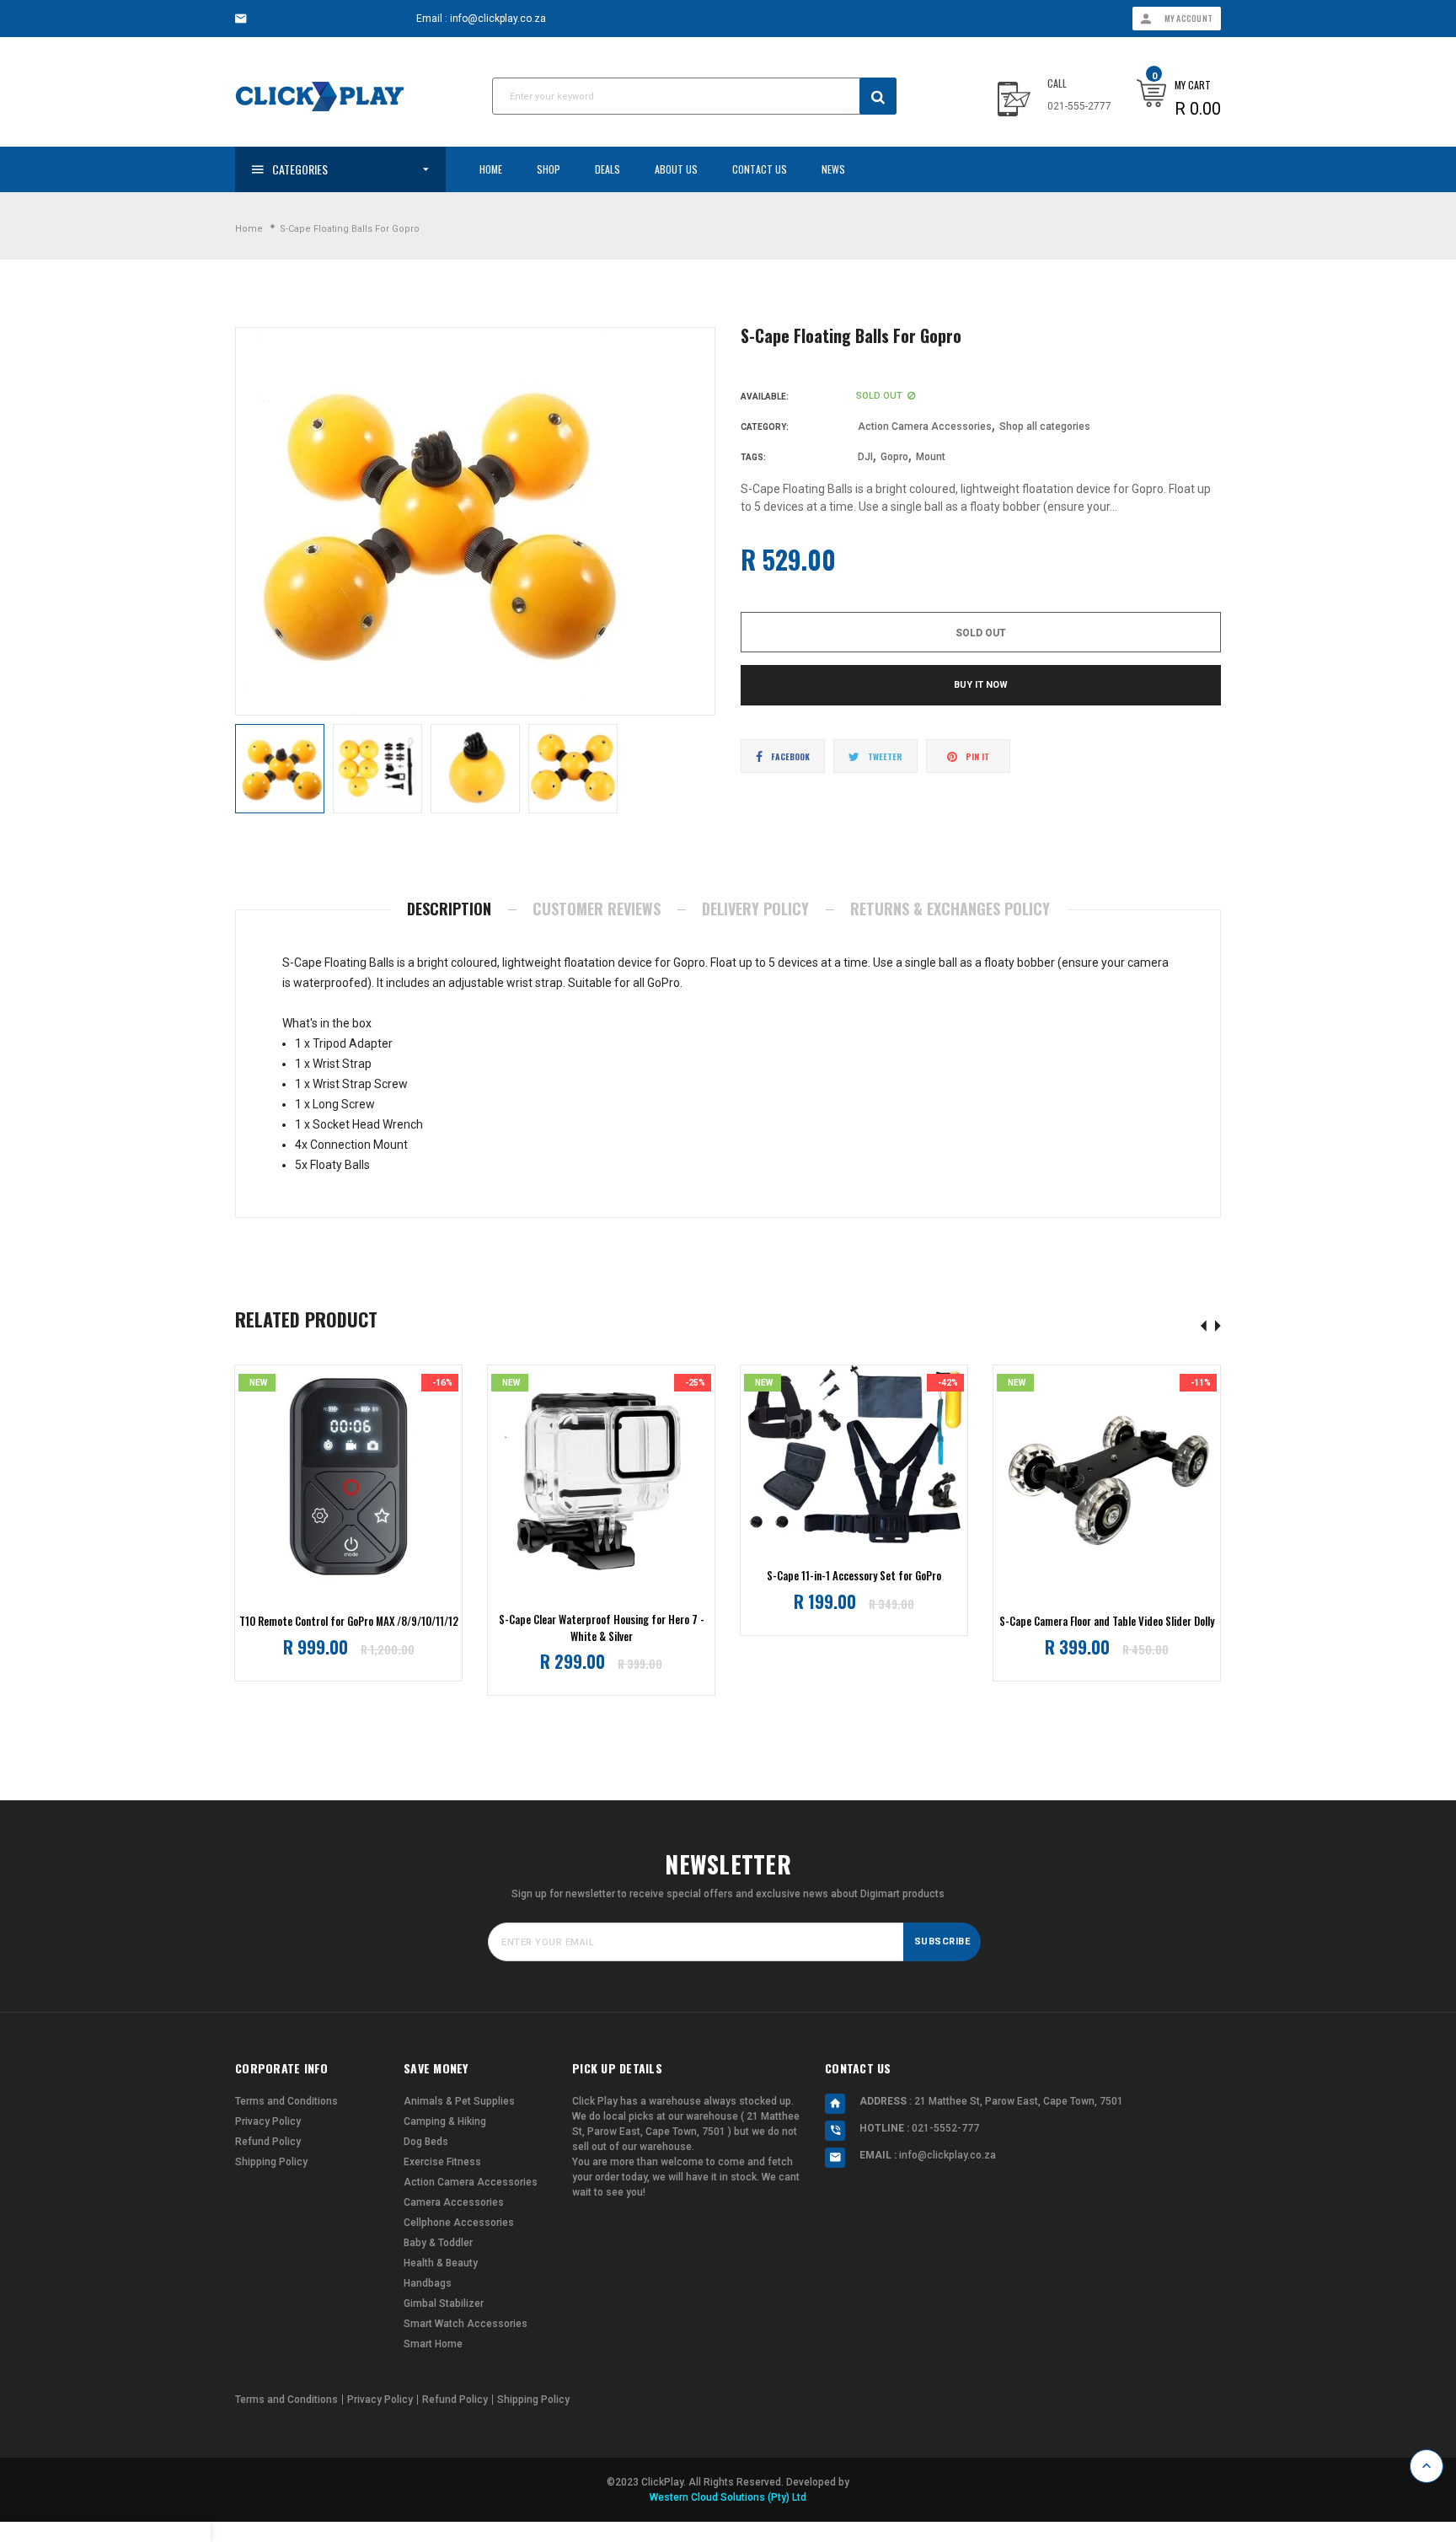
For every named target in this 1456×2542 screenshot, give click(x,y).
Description (449, 909)
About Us (676, 169)
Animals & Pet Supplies (459, 2101)
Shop (549, 169)
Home (491, 169)
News (833, 169)
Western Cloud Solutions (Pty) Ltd (728, 2497)
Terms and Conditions (286, 2101)
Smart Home (433, 2344)
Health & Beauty (441, 2263)
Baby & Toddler (438, 2243)
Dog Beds (426, 2142)
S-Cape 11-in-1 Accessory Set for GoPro (854, 1576)
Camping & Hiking (445, 2121)
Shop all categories (1045, 426)
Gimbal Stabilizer (444, 2303)
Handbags (428, 2283)
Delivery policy (755, 909)
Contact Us (760, 169)
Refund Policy (268, 2142)
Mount (931, 457)
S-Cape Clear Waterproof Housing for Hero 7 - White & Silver (602, 1628)
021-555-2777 (1079, 106)
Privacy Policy (268, 2121)
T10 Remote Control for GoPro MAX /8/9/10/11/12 (349, 1621)
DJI (865, 457)
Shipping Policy (271, 2162)
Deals (608, 169)
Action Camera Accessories (925, 426)
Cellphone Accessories (459, 2223)
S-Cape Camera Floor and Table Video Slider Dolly (1107, 1621)
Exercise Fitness (442, 2162)
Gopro (894, 457)
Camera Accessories (454, 2202)
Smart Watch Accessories (466, 2324)
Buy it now (981, 685)
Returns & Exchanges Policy (950, 909)
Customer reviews (597, 909)
